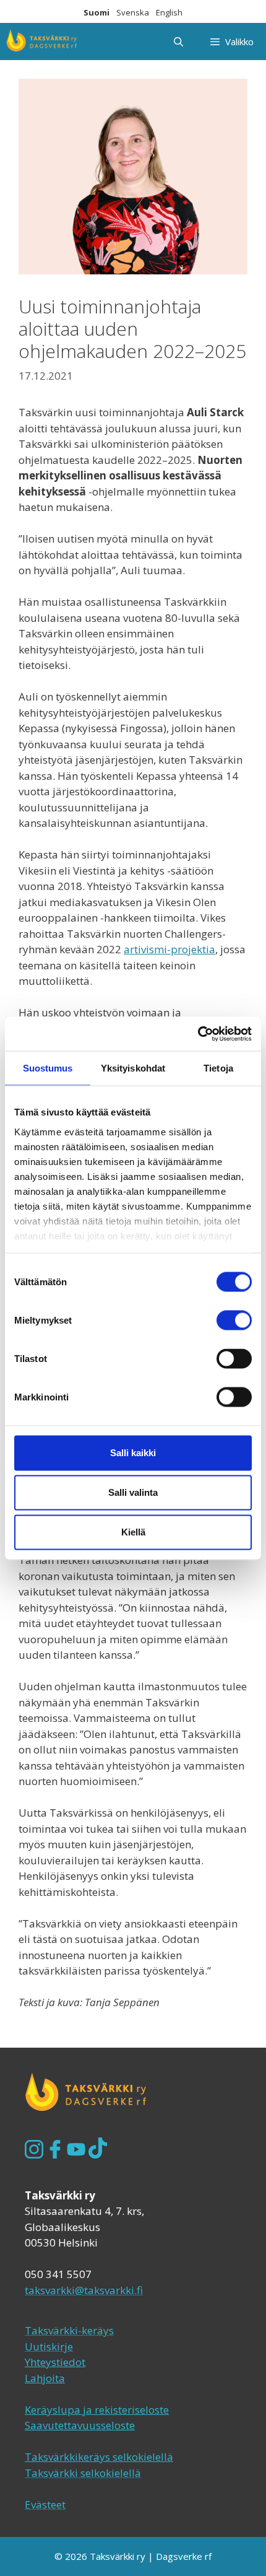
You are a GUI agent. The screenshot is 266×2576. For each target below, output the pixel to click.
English (169, 12)
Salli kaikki (133, 1453)
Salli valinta (133, 1492)
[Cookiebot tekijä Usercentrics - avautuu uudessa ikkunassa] (198, 1034)
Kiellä (133, 1532)
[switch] (234, 1321)
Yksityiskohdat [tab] (133, 1068)
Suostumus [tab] (48, 1068)
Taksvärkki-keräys (69, 2330)
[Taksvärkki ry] (42, 41)
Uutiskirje (49, 2347)
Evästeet (45, 2504)
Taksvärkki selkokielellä (83, 2473)
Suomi (97, 12)
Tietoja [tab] (218, 1068)
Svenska (133, 12)
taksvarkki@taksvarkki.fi (84, 2290)
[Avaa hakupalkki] (178, 41)
